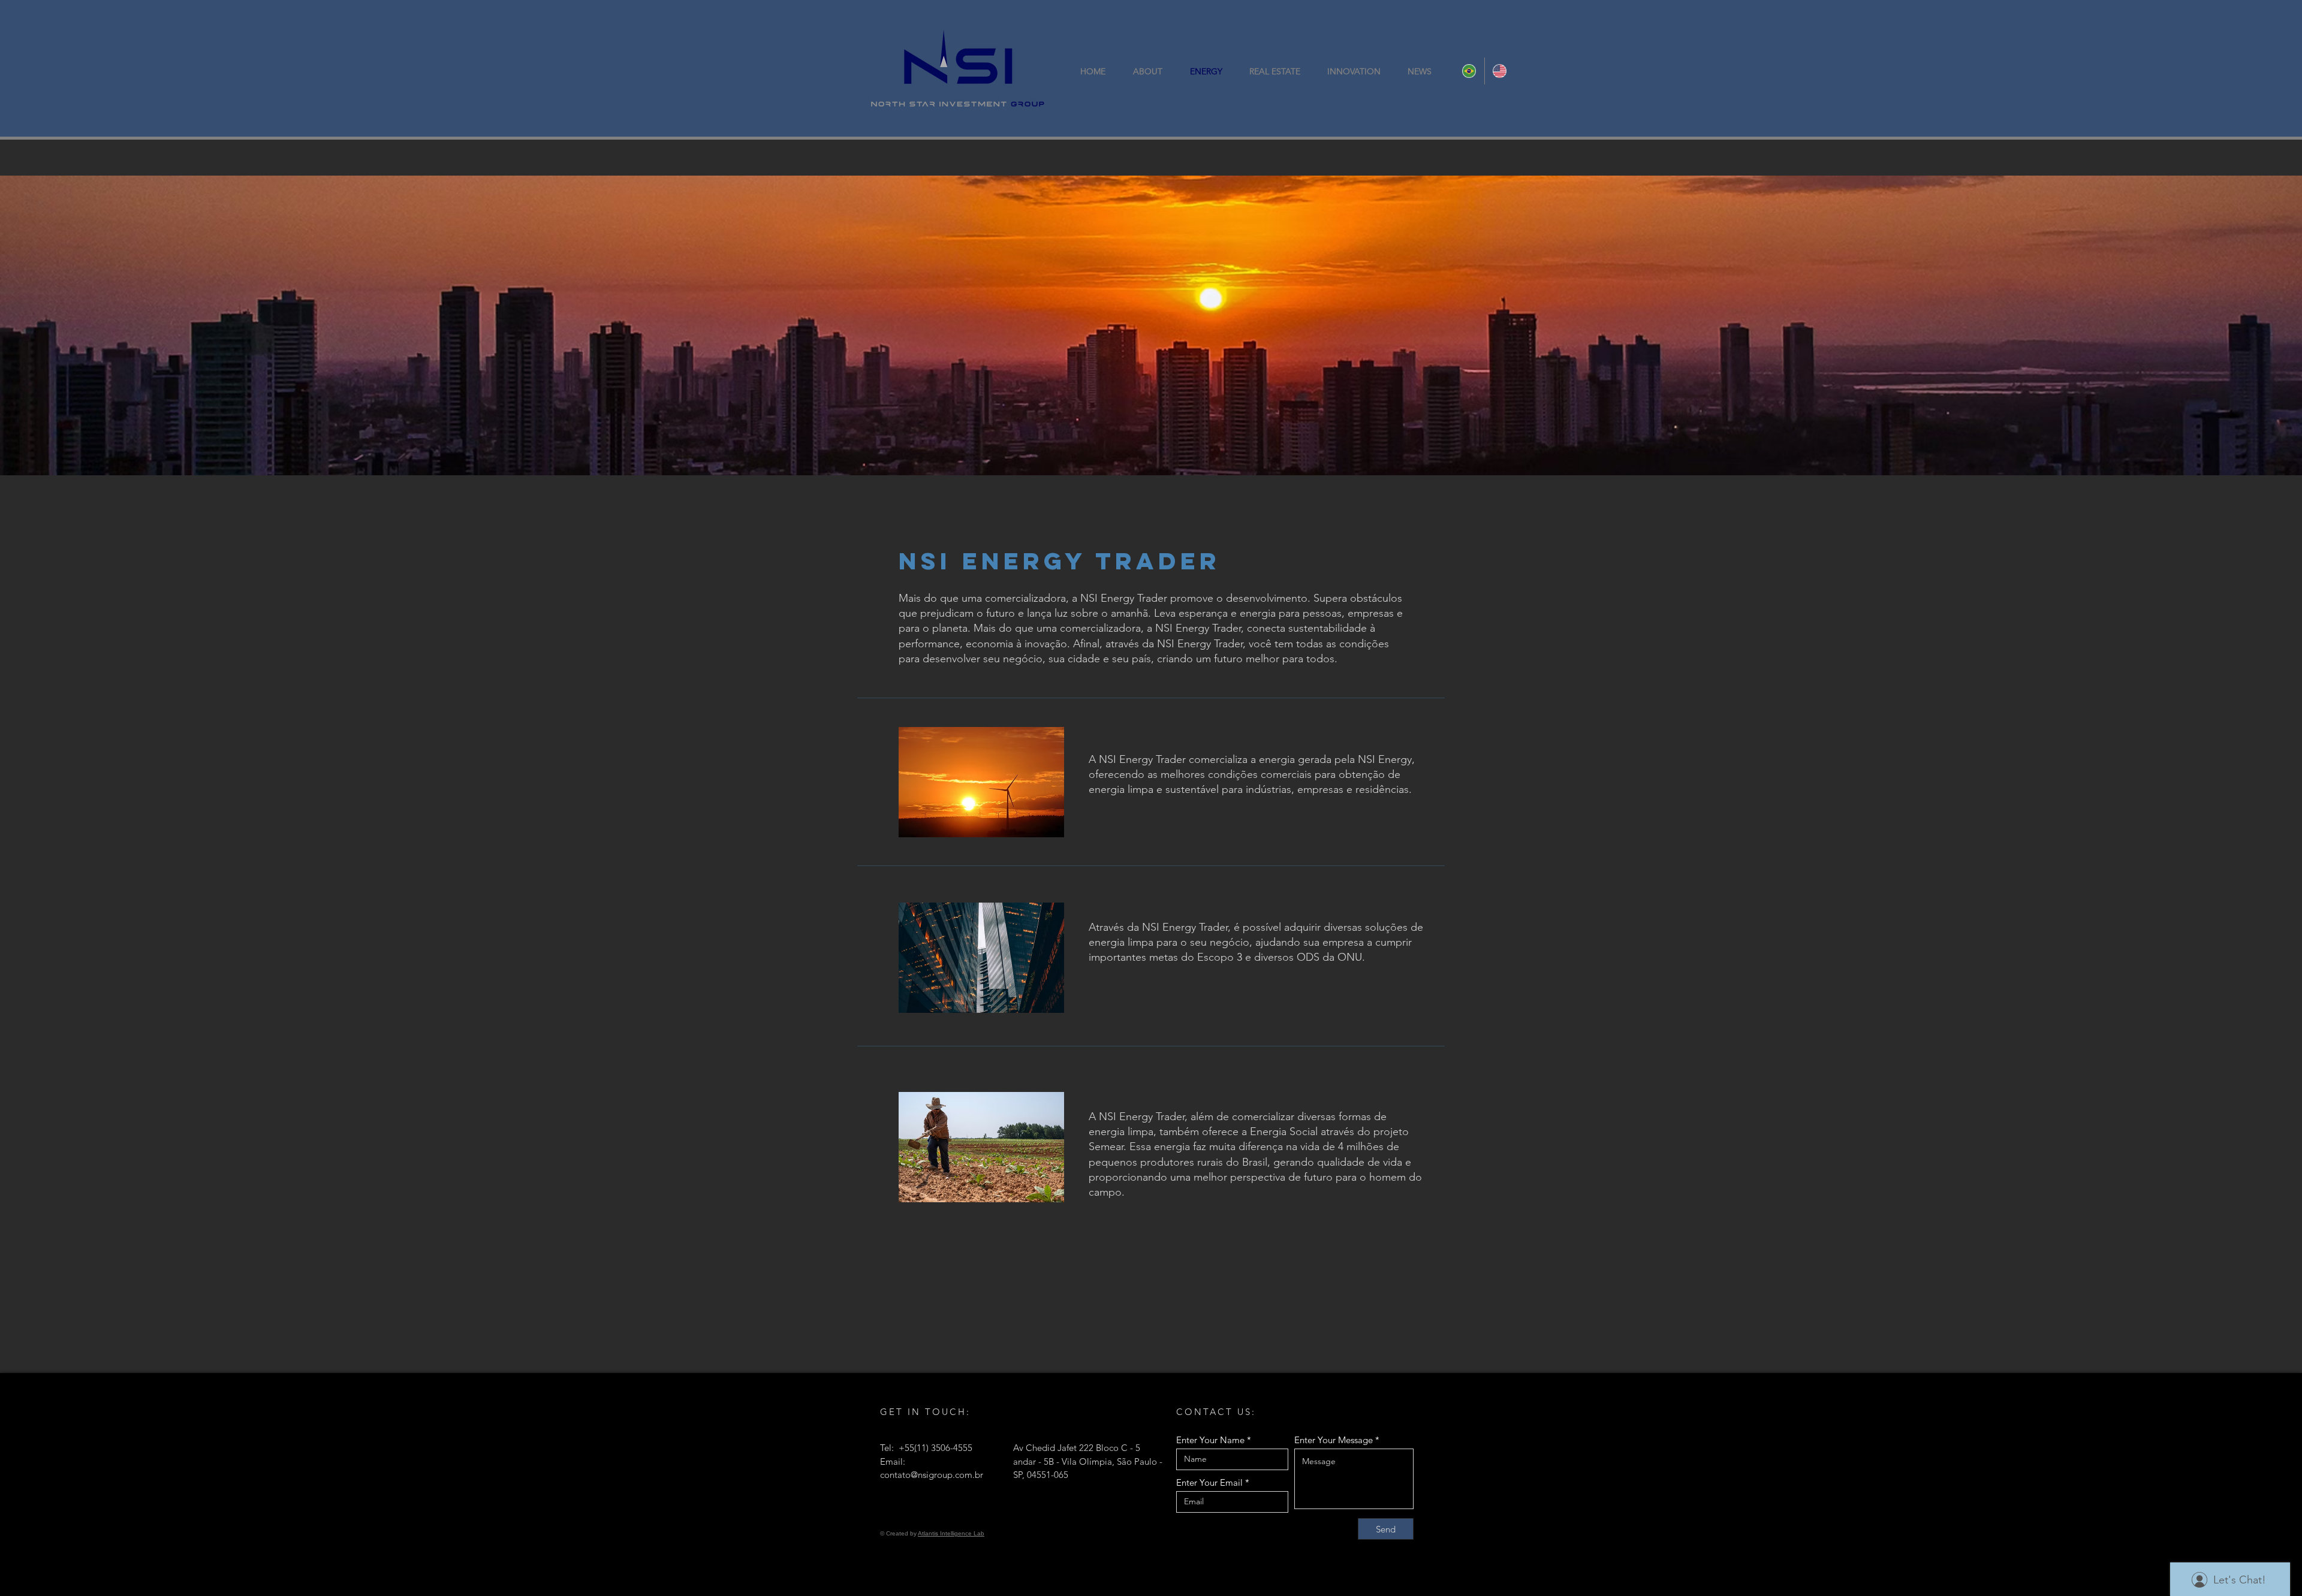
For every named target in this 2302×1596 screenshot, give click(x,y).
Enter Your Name (1210, 1440)
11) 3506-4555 (944, 1448)
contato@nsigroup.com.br (932, 1475)
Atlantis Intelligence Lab (951, 1533)
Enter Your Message (1334, 1440)
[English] (1500, 71)
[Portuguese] (1469, 71)
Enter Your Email (1209, 1482)
